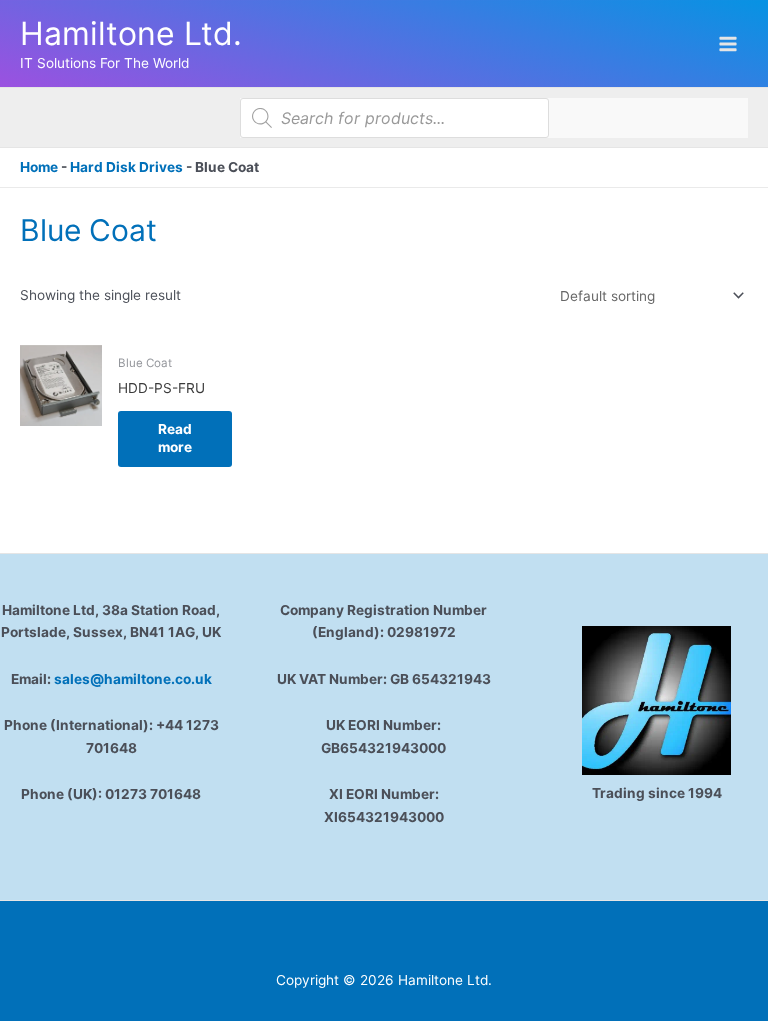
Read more (175, 438)
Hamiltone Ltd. (131, 33)
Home (39, 167)
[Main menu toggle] (728, 43)
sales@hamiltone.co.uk (133, 679)
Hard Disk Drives (126, 167)
